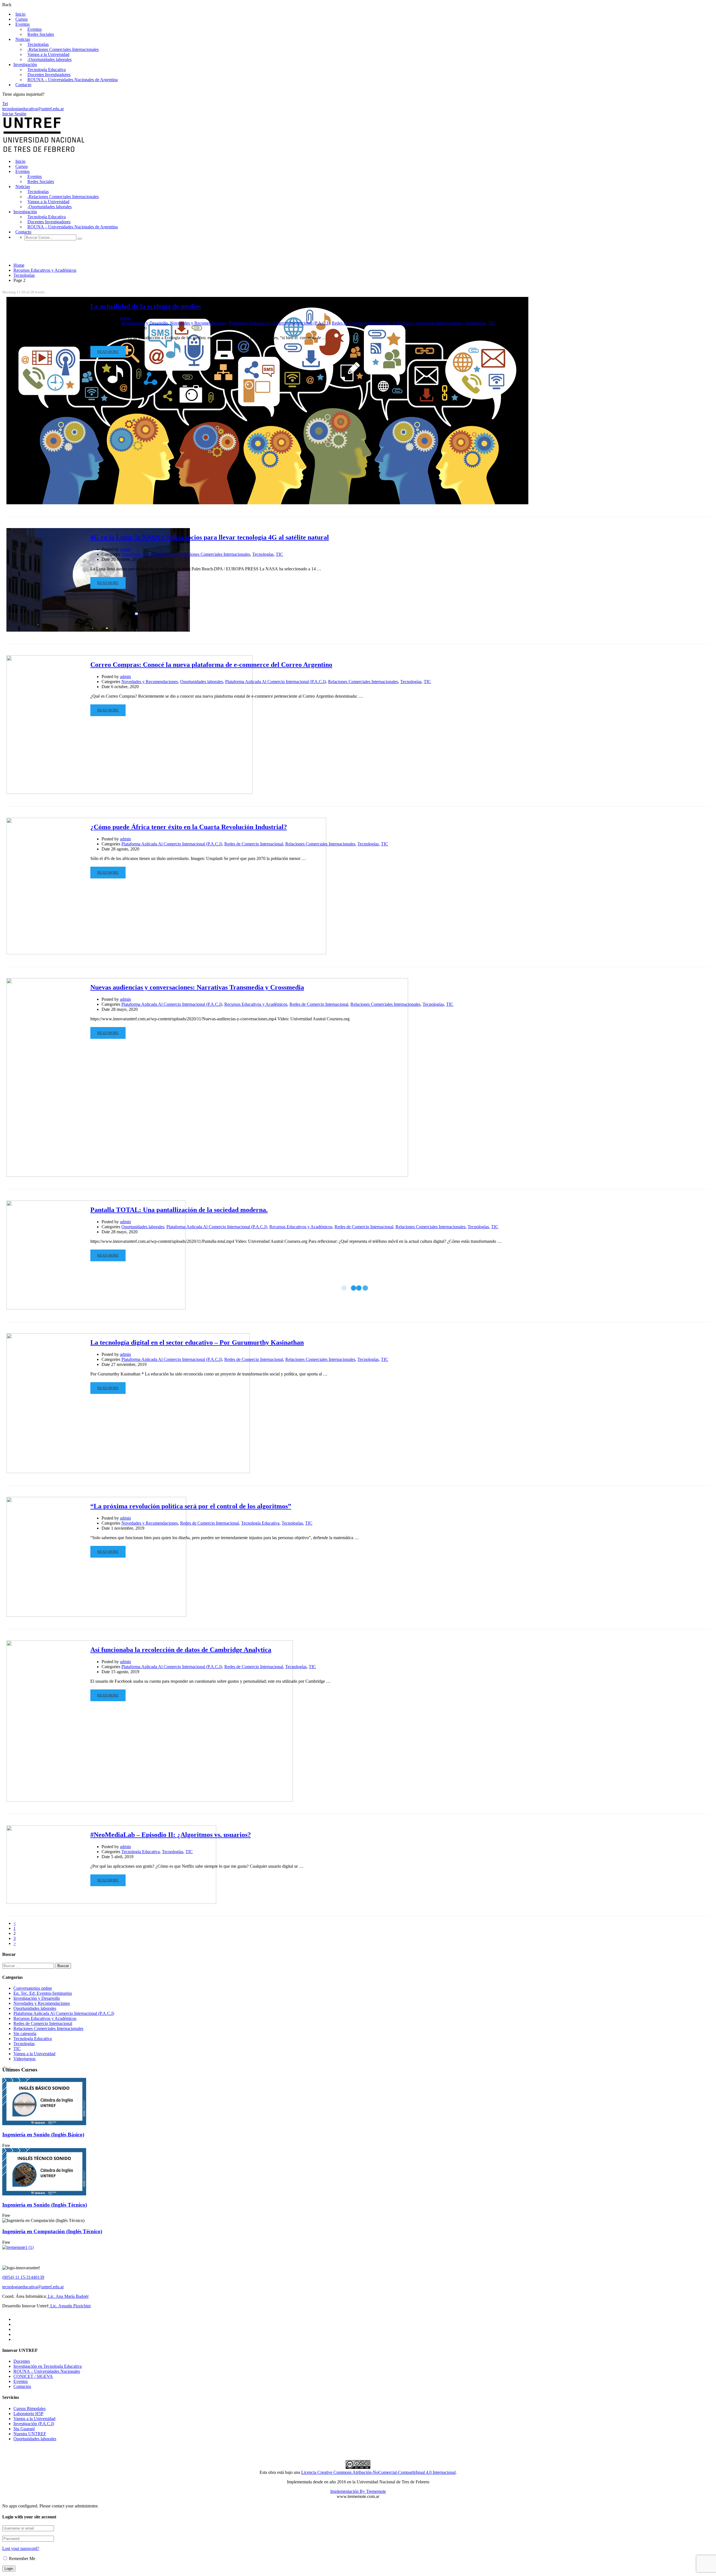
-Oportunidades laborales (50, 59)
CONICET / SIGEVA (33, 2376)
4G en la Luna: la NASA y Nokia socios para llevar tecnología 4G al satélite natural (210, 537)
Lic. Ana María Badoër (68, 2296)
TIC (492, 323)
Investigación (25, 65)
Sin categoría (25, 2034)
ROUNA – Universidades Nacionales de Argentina (73, 80)
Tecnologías (38, 44)
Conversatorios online (33, 1988)
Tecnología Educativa (47, 70)
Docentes (22, 2361)
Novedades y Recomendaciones (198, 323)
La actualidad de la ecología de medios (146, 306)
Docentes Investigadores (49, 75)
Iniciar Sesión (14, 114)
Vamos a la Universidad (48, 54)
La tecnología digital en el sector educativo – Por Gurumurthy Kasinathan (197, 1342)
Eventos (23, 24)
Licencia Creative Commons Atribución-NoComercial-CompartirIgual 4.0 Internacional (378, 2472)
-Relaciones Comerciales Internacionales (63, 49)
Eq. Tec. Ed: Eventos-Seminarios (43, 1993)
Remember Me (22, 2559)
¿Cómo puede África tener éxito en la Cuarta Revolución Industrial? (189, 827)
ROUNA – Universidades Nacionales (47, 2371)
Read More (108, 352)
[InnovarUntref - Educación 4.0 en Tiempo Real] (44, 152)
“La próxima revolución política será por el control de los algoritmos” (191, 1506)
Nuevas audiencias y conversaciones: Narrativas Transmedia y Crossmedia (197, 987)
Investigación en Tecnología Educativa (48, 2366)
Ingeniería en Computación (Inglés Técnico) (52, 2231)
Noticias (23, 39)
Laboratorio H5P (28, 2414)
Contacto (23, 85)
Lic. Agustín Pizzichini (70, 2306)
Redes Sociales (41, 34)
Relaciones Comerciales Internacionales (428, 323)
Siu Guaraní (24, 2429)
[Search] (80, 239)
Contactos (22, 2386)
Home (19, 265)
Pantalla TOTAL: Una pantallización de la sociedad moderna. (179, 1210)
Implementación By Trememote (358, 2491)
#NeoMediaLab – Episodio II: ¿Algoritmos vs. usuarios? (171, 1835)
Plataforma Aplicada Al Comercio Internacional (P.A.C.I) (279, 323)
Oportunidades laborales (202, 682)
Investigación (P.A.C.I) (34, 2424)
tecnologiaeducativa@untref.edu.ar (33, 109)
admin (125, 318)
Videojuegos (24, 2059)
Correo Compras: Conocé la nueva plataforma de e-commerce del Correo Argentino (211, 665)
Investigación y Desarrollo (145, 323)
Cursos (22, 19)
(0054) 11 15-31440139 (23, 2277)
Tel (5, 104)
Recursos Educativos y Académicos (45, 270)
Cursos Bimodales (30, 2409)
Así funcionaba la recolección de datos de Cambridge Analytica (181, 1650)
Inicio (20, 14)
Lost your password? (21, 2548)
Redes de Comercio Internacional (361, 323)
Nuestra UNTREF (30, 2434)
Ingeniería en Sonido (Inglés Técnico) (45, 2205)
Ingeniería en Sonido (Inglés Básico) (43, 2135)
